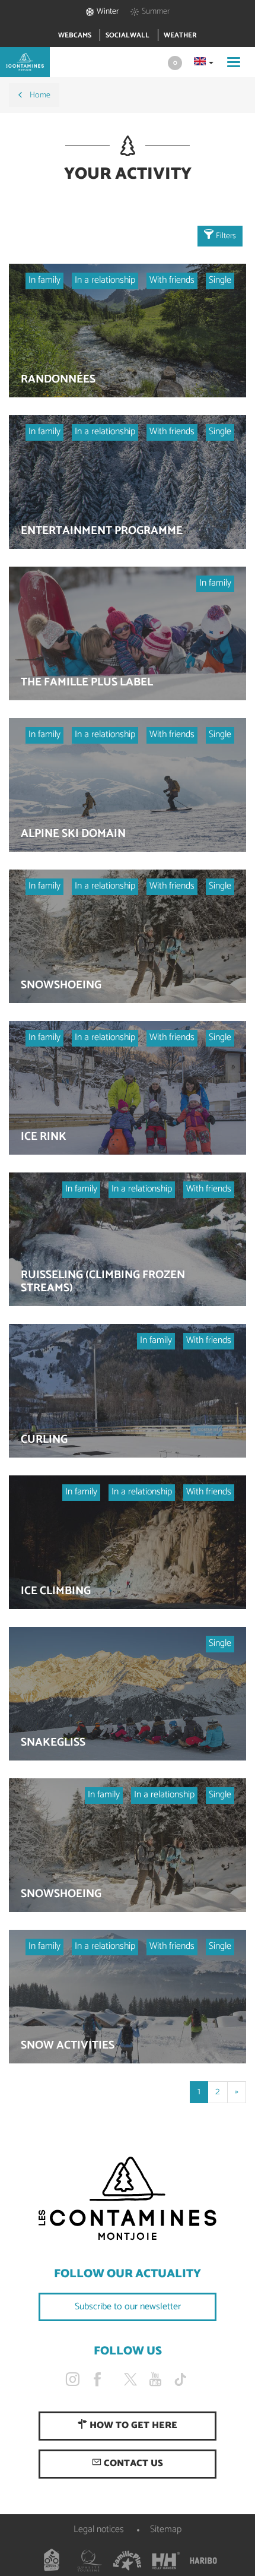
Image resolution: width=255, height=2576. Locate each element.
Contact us (132, 2463)
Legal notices (99, 2529)
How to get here (132, 2425)
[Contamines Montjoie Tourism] (128, 2199)
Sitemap (166, 2529)
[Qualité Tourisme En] (90, 2561)
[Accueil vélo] (52, 2561)
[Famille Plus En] (128, 2561)
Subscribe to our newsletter (128, 2307)
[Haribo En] (203, 2561)
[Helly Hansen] (165, 2561)
